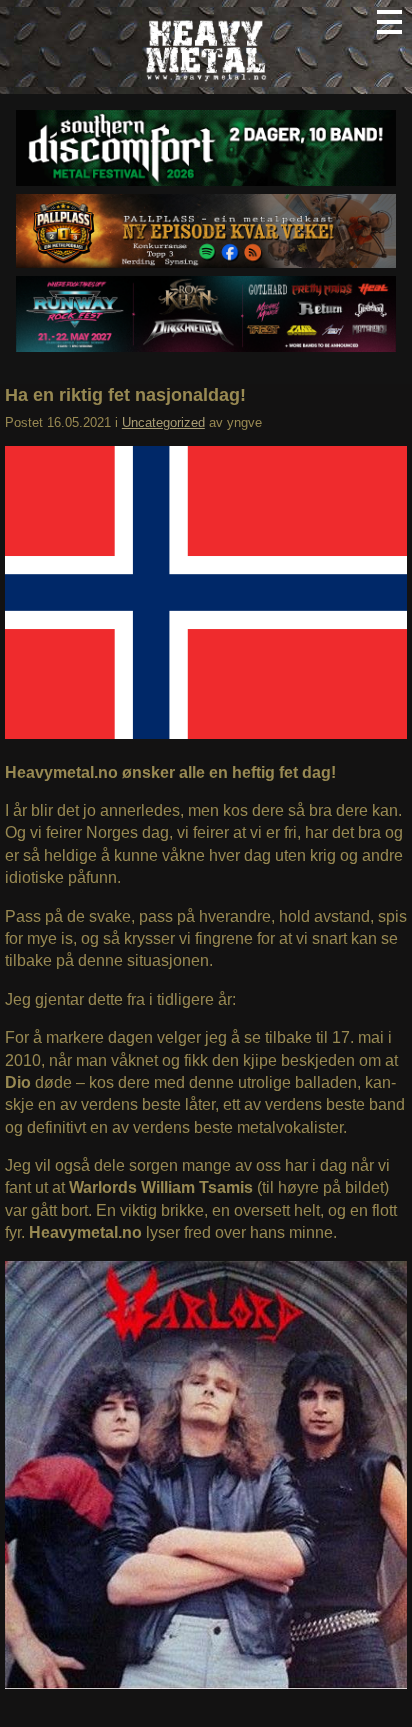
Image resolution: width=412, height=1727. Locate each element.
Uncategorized (163, 422)
